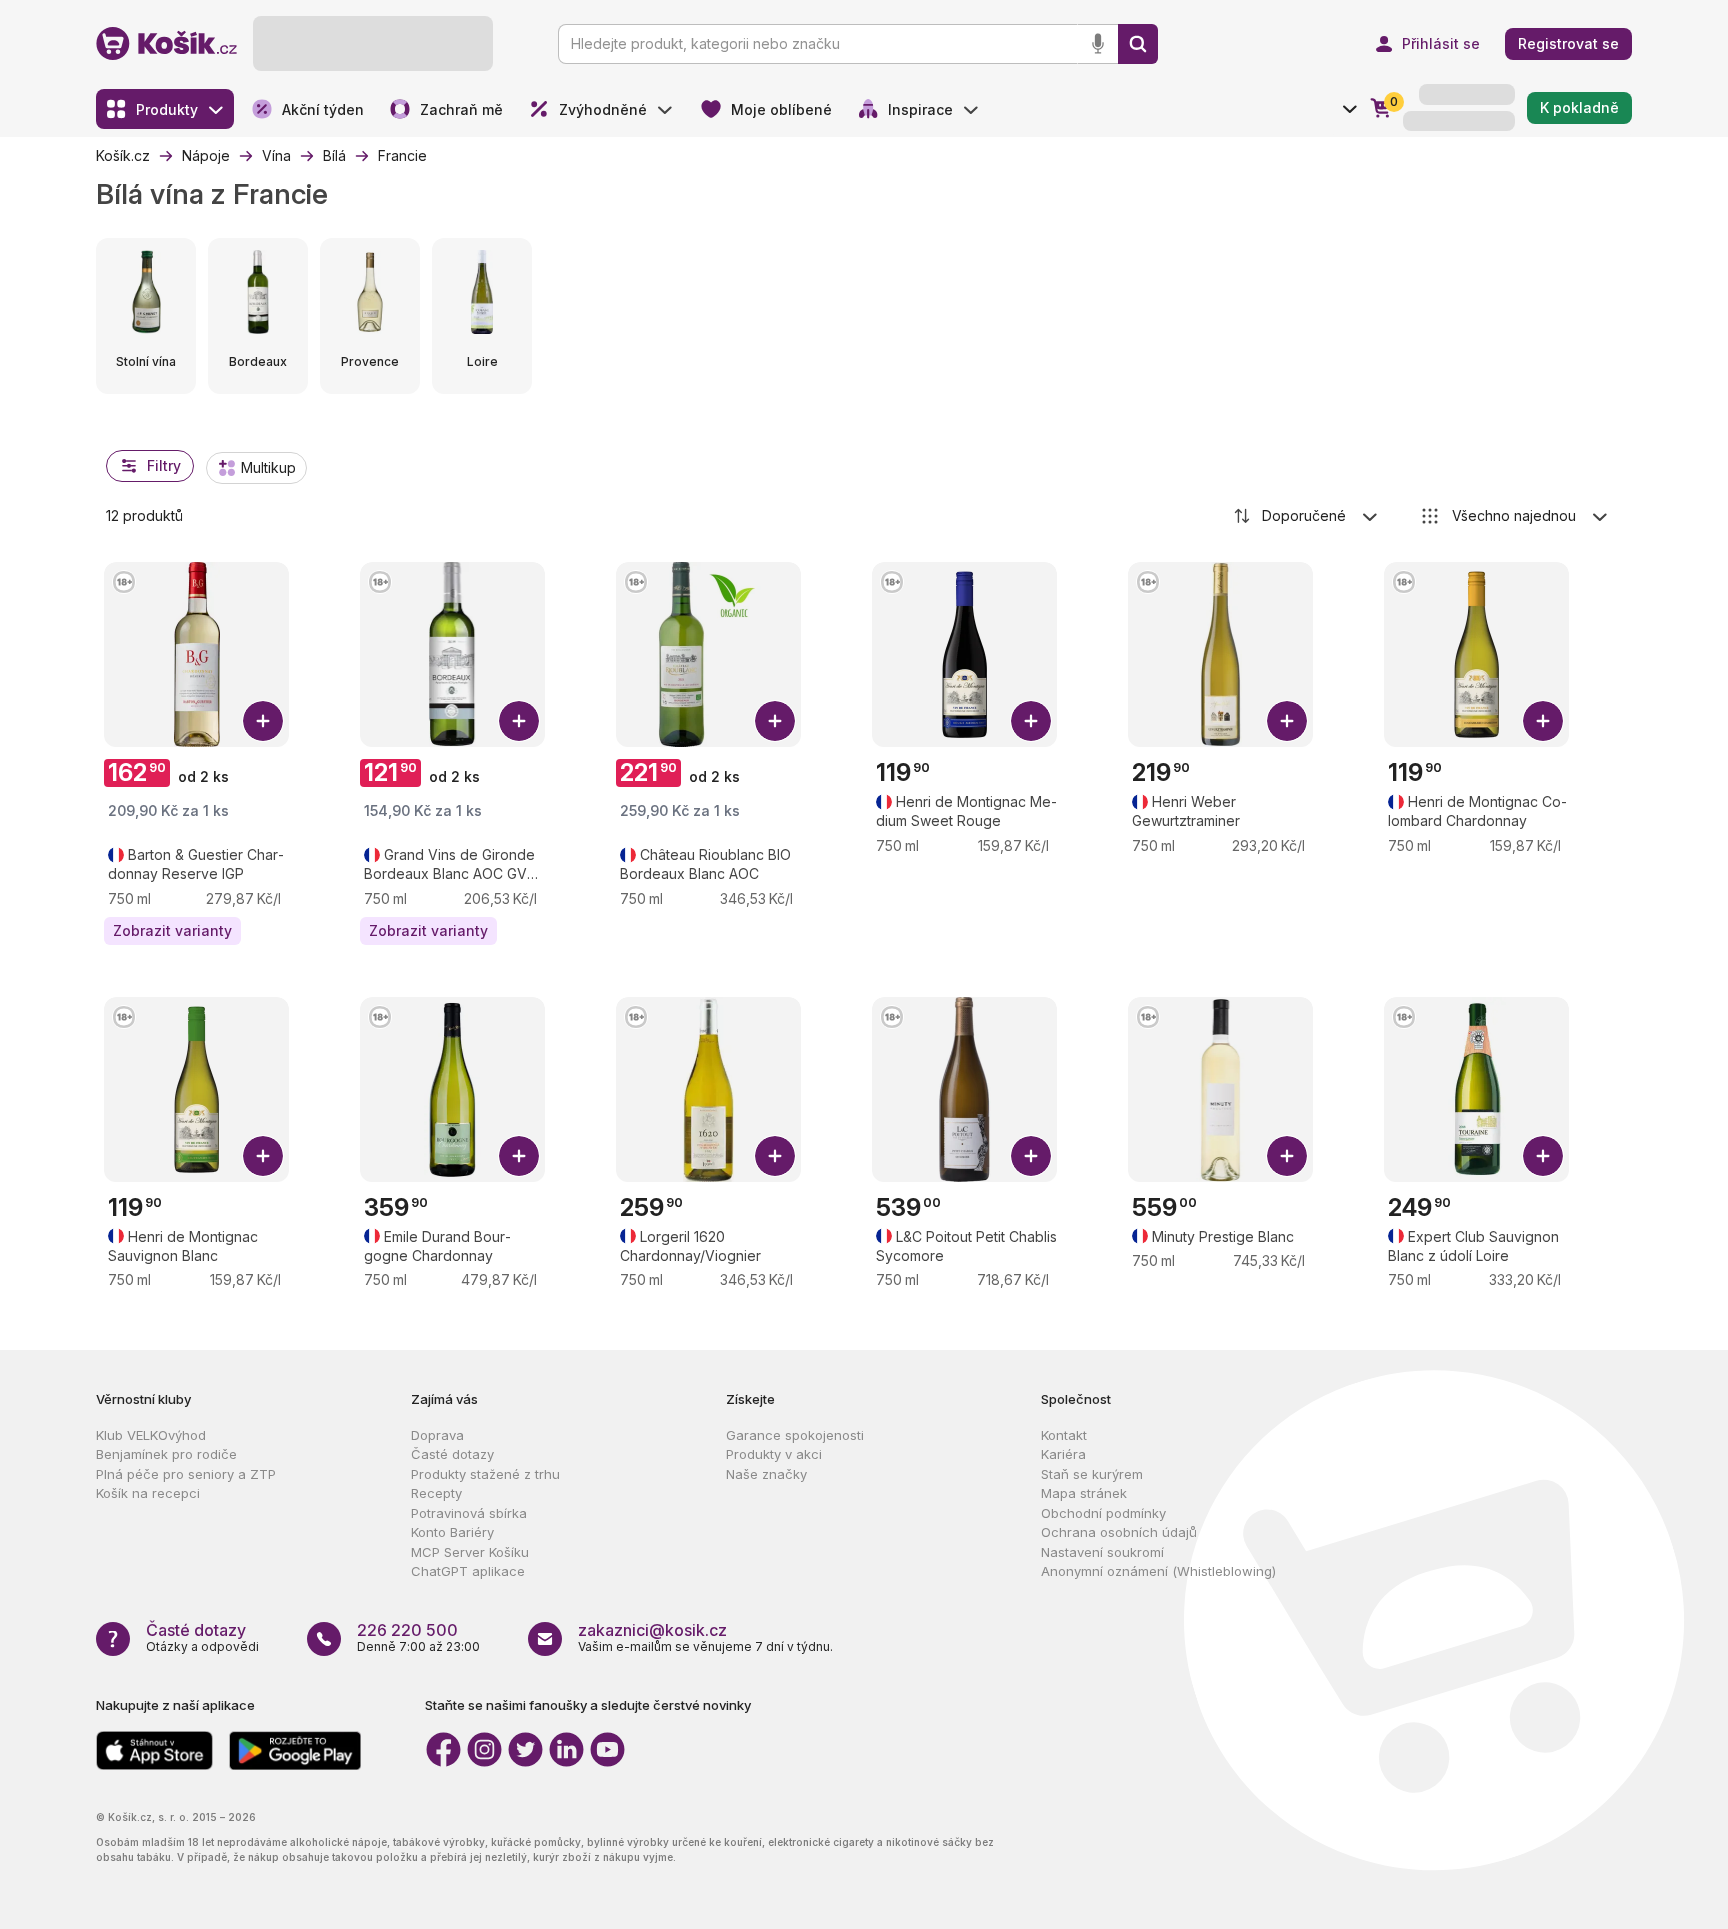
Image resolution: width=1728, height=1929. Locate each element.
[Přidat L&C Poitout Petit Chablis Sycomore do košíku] (1031, 1156)
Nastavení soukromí (1102, 1552)
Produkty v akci (774, 1454)
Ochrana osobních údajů (1119, 1532)
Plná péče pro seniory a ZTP (186, 1474)
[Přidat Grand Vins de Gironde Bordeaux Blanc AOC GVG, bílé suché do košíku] (519, 721)
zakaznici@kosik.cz (652, 1630)
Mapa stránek (1084, 1493)
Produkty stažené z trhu (485, 1474)
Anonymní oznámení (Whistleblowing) (1158, 1571)
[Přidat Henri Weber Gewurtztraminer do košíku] (1287, 721)
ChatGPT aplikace (468, 1571)
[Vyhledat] (1138, 44)
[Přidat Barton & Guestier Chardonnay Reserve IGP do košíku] (263, 721)
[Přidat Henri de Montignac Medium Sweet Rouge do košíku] (1031, 721)
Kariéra (1063, 1454)
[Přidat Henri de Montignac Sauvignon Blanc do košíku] (263, 1156)
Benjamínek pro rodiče (166, 1454)
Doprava (437, 1435)
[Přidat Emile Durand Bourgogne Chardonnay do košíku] (519, 1156)
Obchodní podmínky (1103, 1513)
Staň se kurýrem (1092, 1474)
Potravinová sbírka (469, 1513)
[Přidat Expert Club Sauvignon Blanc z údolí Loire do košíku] (1543, 1156)
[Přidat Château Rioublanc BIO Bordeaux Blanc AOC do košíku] (775, 721)
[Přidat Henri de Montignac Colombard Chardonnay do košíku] (1543, 721)
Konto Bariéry (452, 1532)
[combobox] (1307, 516)
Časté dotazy (452, 1454)
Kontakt (1064, 1435)
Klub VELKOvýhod (151, 1435)
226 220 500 (407, 1630)
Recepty (436, 1493)
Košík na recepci (148, 1493)
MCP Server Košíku (470, 1552)
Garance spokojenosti (795, 1435)
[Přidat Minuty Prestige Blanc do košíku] (1287, 1156)
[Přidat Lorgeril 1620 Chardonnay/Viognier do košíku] (775, 1156)
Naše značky (766, 1474)
